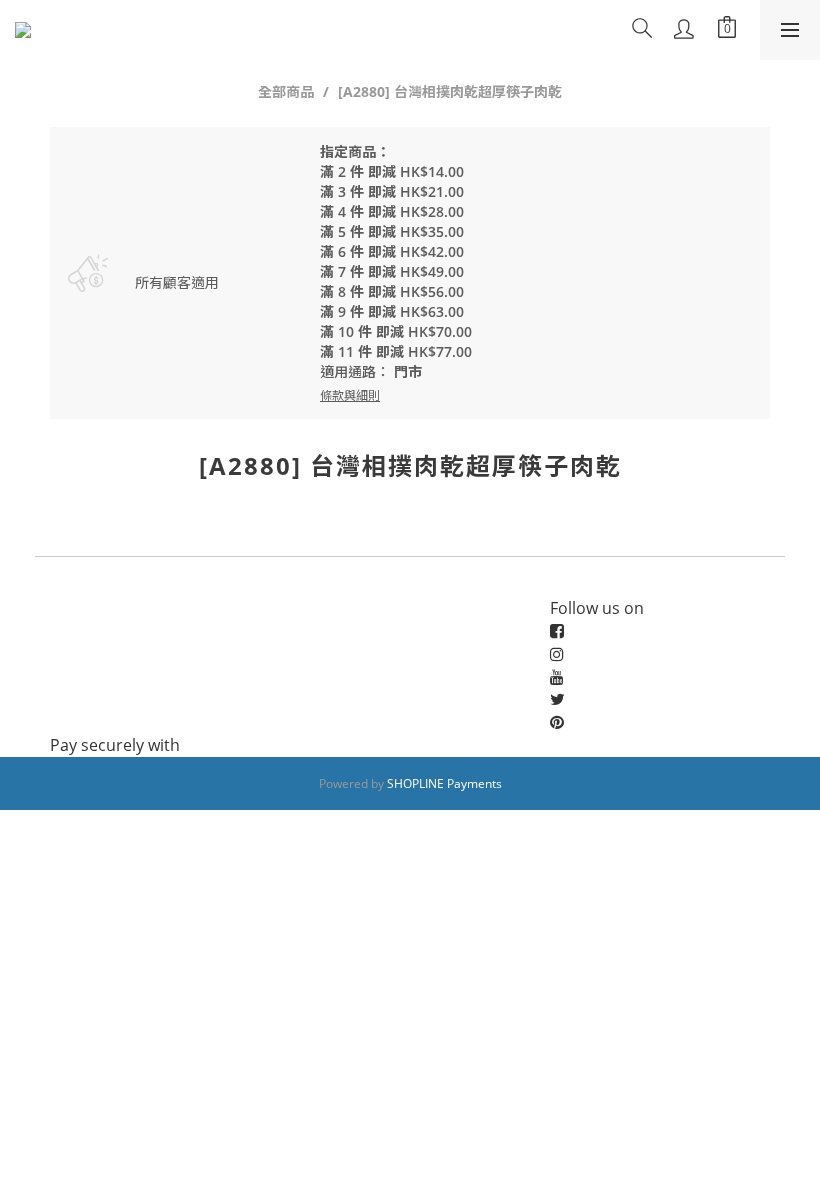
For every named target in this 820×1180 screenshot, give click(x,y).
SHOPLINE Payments (444, 783)
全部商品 (286, 91)
